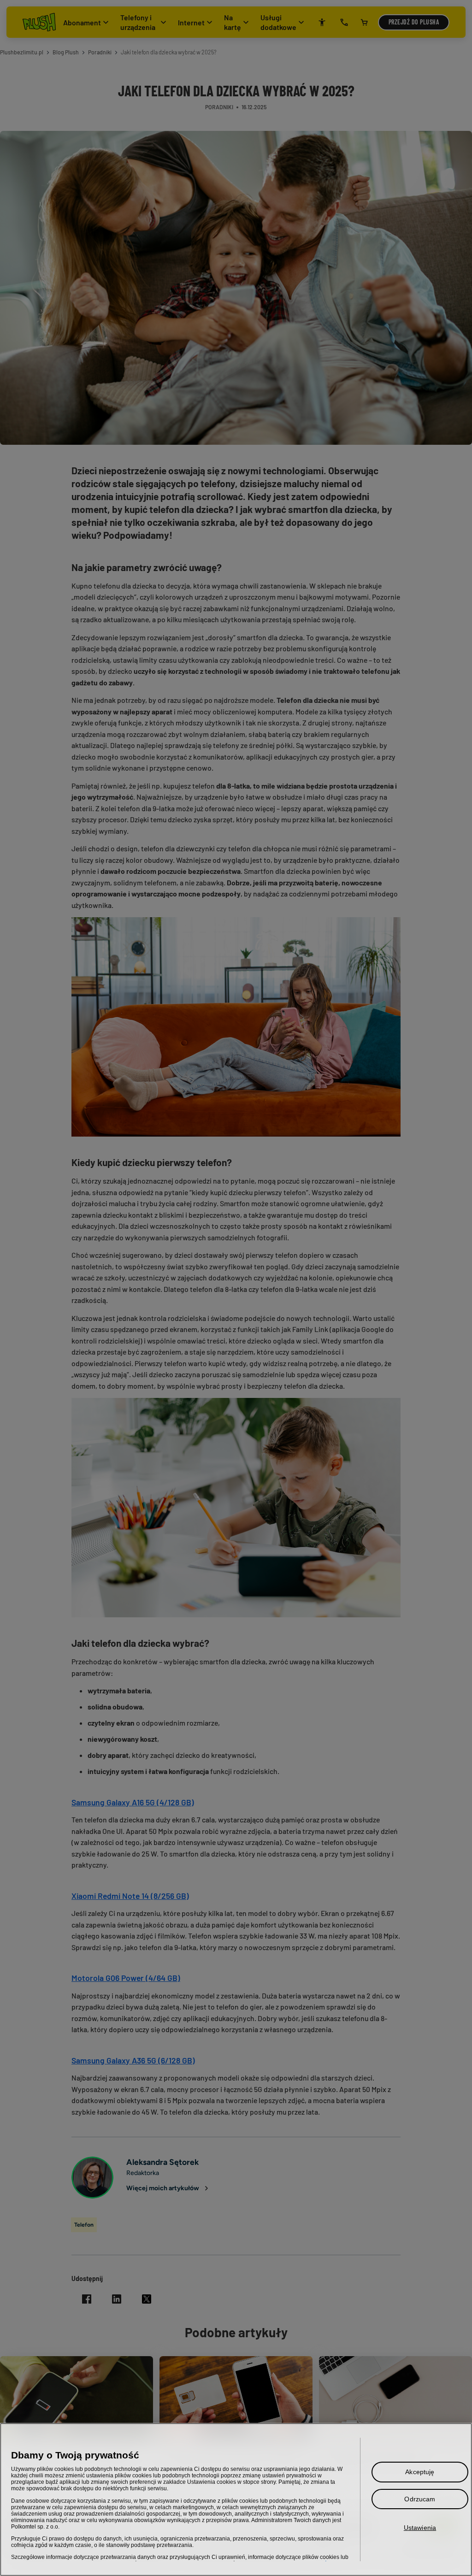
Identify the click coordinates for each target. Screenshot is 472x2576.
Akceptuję (420, 2472)
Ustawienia (420, 2528)
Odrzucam (420, 2499)
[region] (236, 2499)
